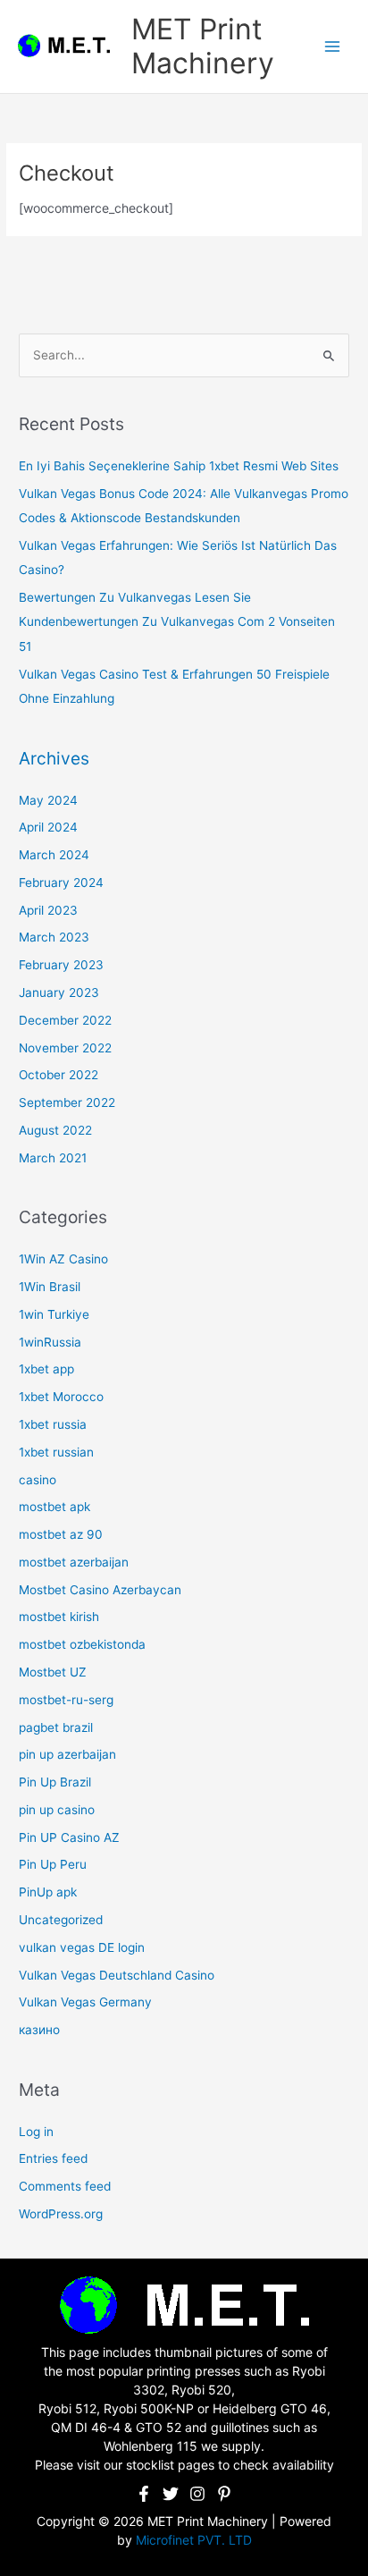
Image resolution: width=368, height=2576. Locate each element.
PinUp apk (48, 1892)
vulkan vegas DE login (82, 1947)
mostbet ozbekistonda (82, 1644)
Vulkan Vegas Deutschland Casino (117, 1975)
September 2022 (67, 1102)
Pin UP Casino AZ (69, 1837)
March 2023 (54, 937)
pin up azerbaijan (67, 1754)
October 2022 (59, 1075)
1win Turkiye (54, 1314)
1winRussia (50, 1342)
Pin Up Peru (53, 1864)
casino (38, 1480)
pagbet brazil (56, 1727)
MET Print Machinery (203, 46)
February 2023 (61, 965)
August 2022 (55, 1130)
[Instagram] (197, 2494)
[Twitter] (171, 2494)
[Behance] (224, 2494)
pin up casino (57, 1810)
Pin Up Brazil (55, 1782)
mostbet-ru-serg (66, 1700)
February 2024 (61, 883)
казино (39, 2030)
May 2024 (48, 800)
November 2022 (65, 1048)
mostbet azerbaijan (74, 1562)
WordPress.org (61, 2214)
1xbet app (46, 1369)
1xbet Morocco (61, 1397)
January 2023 (59, 992)
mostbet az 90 (61, 1534)
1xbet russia (53, 1424)
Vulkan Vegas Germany (85, 2002)
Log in (36, 2132)
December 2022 (65, 1020)
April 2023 (48, 910)
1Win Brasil (50, 1287)
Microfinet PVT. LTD (194, 2540)
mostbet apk (54, 1507)
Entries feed (53, 2158)
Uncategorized (61, 1920)
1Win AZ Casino (63, 1259)
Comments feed (65, 2186)
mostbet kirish (59, 1617)
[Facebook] (144, 2494)
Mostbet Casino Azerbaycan (100, 1590)
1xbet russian (56, 1452)
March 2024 (54, 855)
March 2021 (53, 1158)
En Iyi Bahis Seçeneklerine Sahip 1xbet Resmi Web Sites (179, 466)
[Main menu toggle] (333, 47)
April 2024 (48, 827)
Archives (54, 758)
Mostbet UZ (53, 1672)
